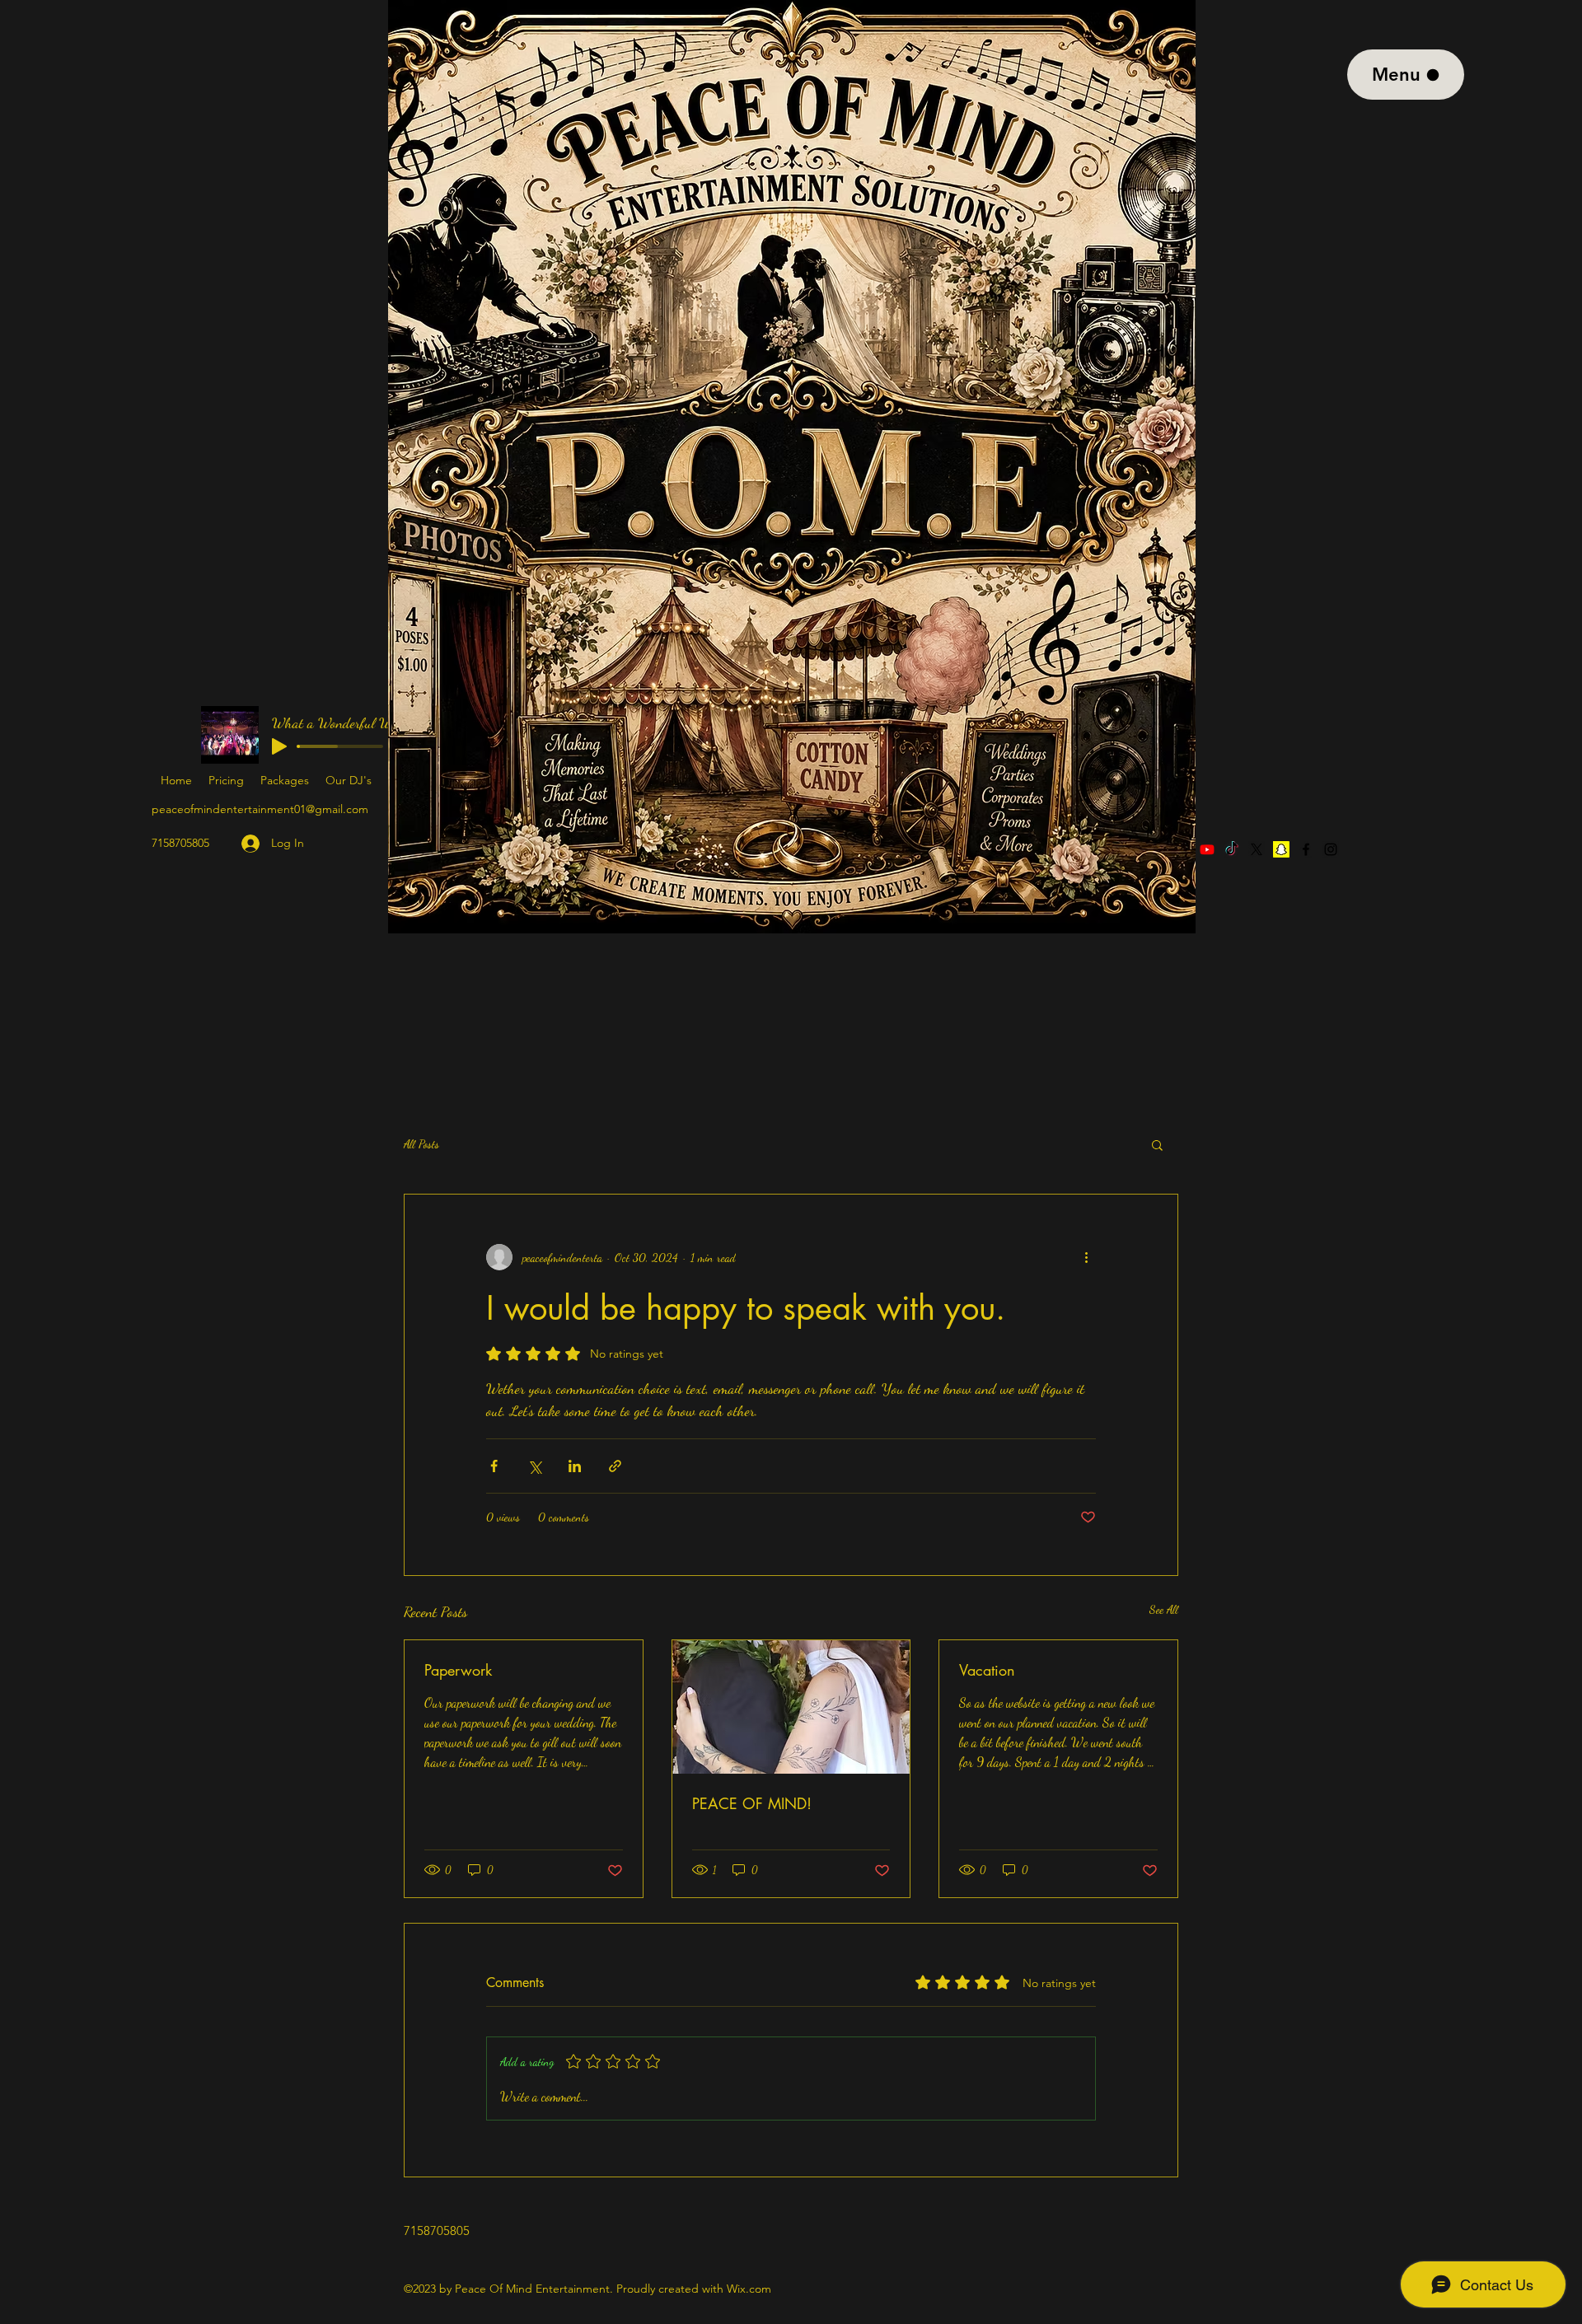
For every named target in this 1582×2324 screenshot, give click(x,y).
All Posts (421, 1144)
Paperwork (458, 1670)
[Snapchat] (1281, 849)
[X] (1257, 849)
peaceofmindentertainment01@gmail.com (260, 809)
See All (1164, 1609)
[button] (1157, 1144)
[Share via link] (615, 1466)
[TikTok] (1232, 849)
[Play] (279, 746)
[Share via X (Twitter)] (534, 1466)
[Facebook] (1306, 849)
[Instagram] (1331, 849)
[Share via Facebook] (494, 1466)
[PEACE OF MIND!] (791, 1707)
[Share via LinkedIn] (575, 1466)
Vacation (987, 1670)
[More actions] (1086, 1257)
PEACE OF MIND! (752, 1803)
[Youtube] (1207, 849)
